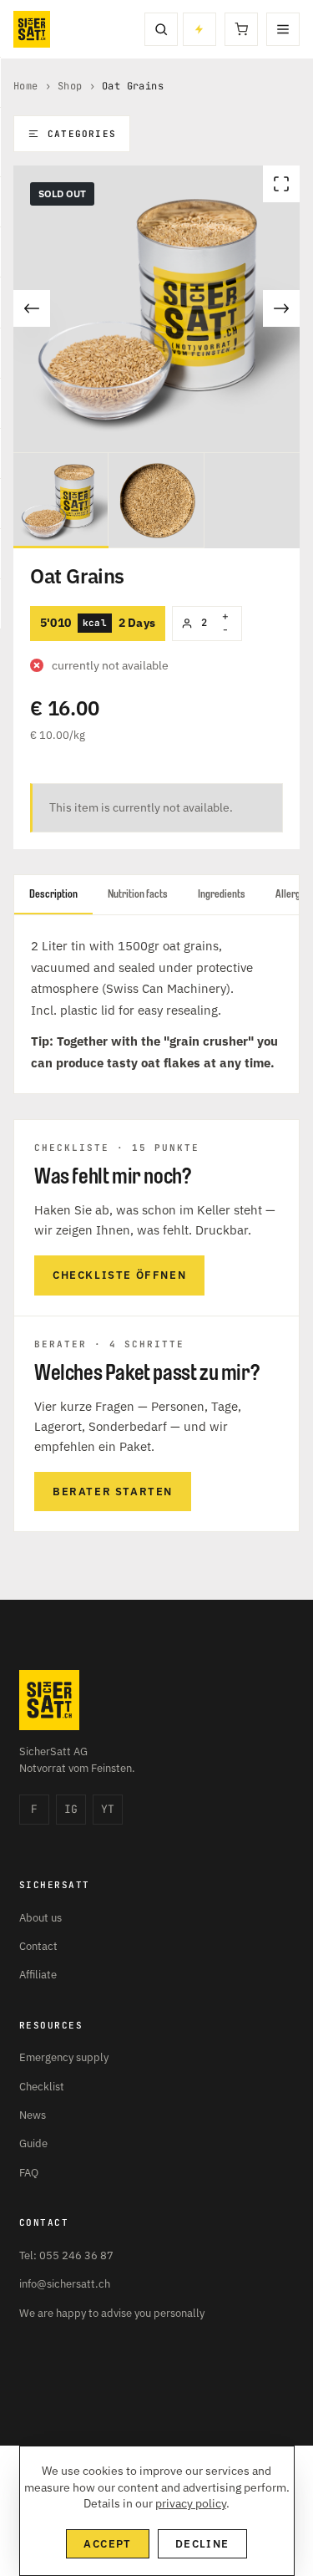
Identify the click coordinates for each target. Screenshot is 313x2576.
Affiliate (38, 1975)
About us (40, 1918)
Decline (202, 2544)
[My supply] (199, 29)
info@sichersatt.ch (65, 2284)
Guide (33, 2143)
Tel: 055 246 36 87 (66, 2255)
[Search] (161, 29)
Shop (70, 86)
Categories (82, 134)
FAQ (29, 2173)
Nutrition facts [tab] (138, 894)
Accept (107, 2544)
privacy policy (191, 2503)
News (33, 2115)
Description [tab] (53, 894)
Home (26, 86)
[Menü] (283, 29)
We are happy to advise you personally (112, 2313)
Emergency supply (64, 2057)
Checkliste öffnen (119, 1275)
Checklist (42, 2087)
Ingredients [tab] (222, 894)
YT (108, 1809)
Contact (38, 1946)
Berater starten (113, 1492)
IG (71, 1809)
